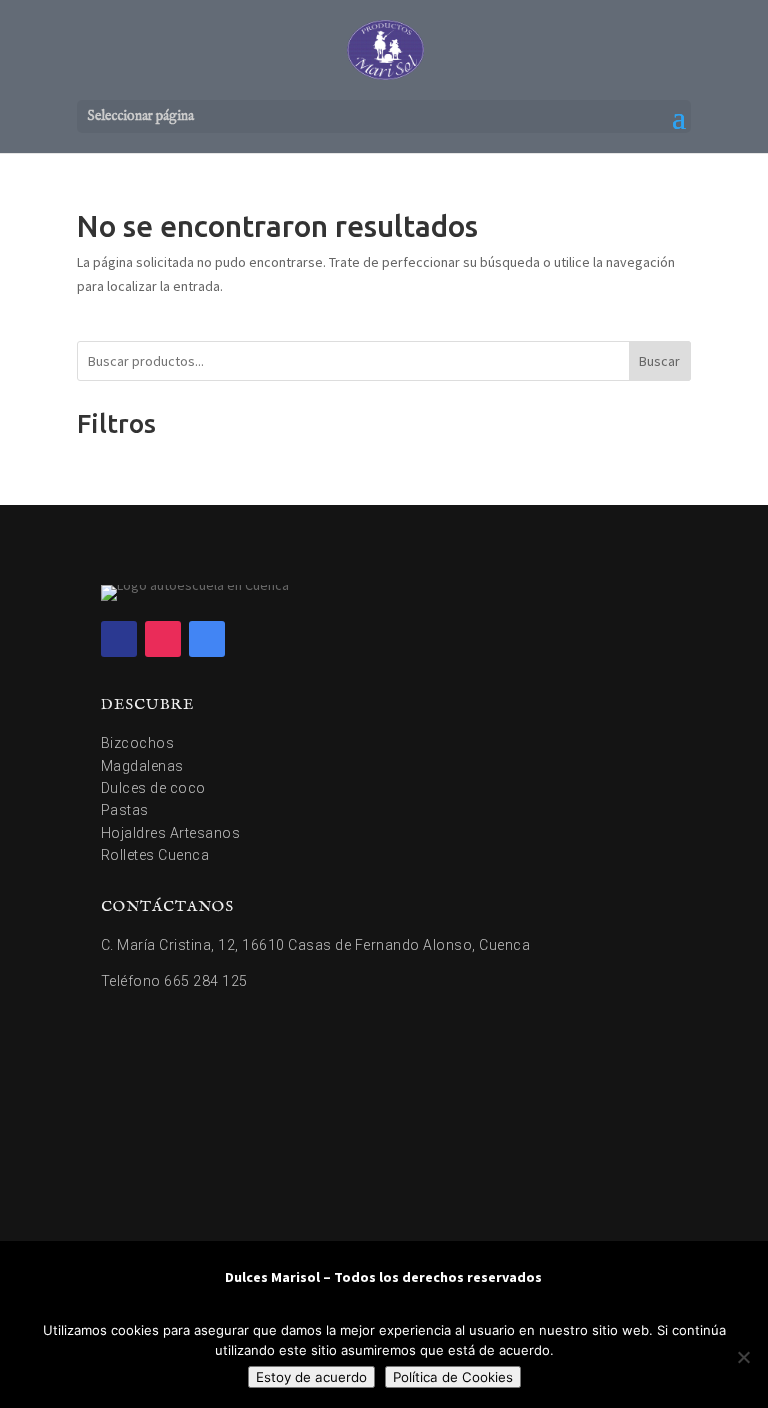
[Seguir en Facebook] (119, 639)
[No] (743, 1357)
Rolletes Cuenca (155, 855)
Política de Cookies (453, 1377)
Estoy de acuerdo (311, 1377)
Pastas (125, 810)
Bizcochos (138, 743)
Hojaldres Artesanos (171, 833)
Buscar (659, 361)
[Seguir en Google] (207, 639)
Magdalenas (142, 766)
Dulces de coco (153, 788)
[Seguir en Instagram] (163, 639)
